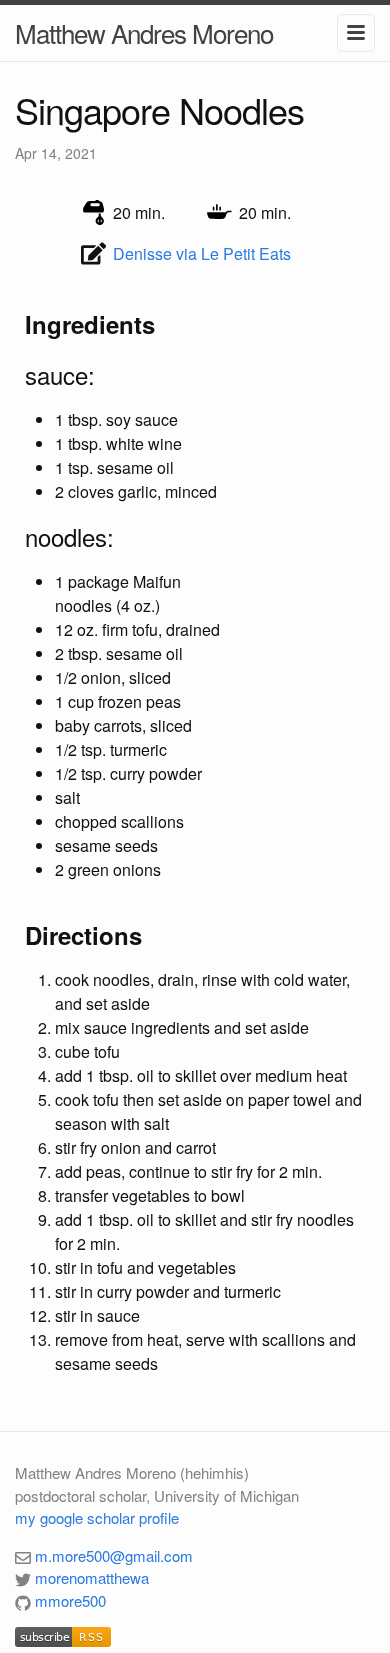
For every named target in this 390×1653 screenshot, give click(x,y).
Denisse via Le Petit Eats (202, 253)
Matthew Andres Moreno (144, 32)
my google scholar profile (97, 1517)
